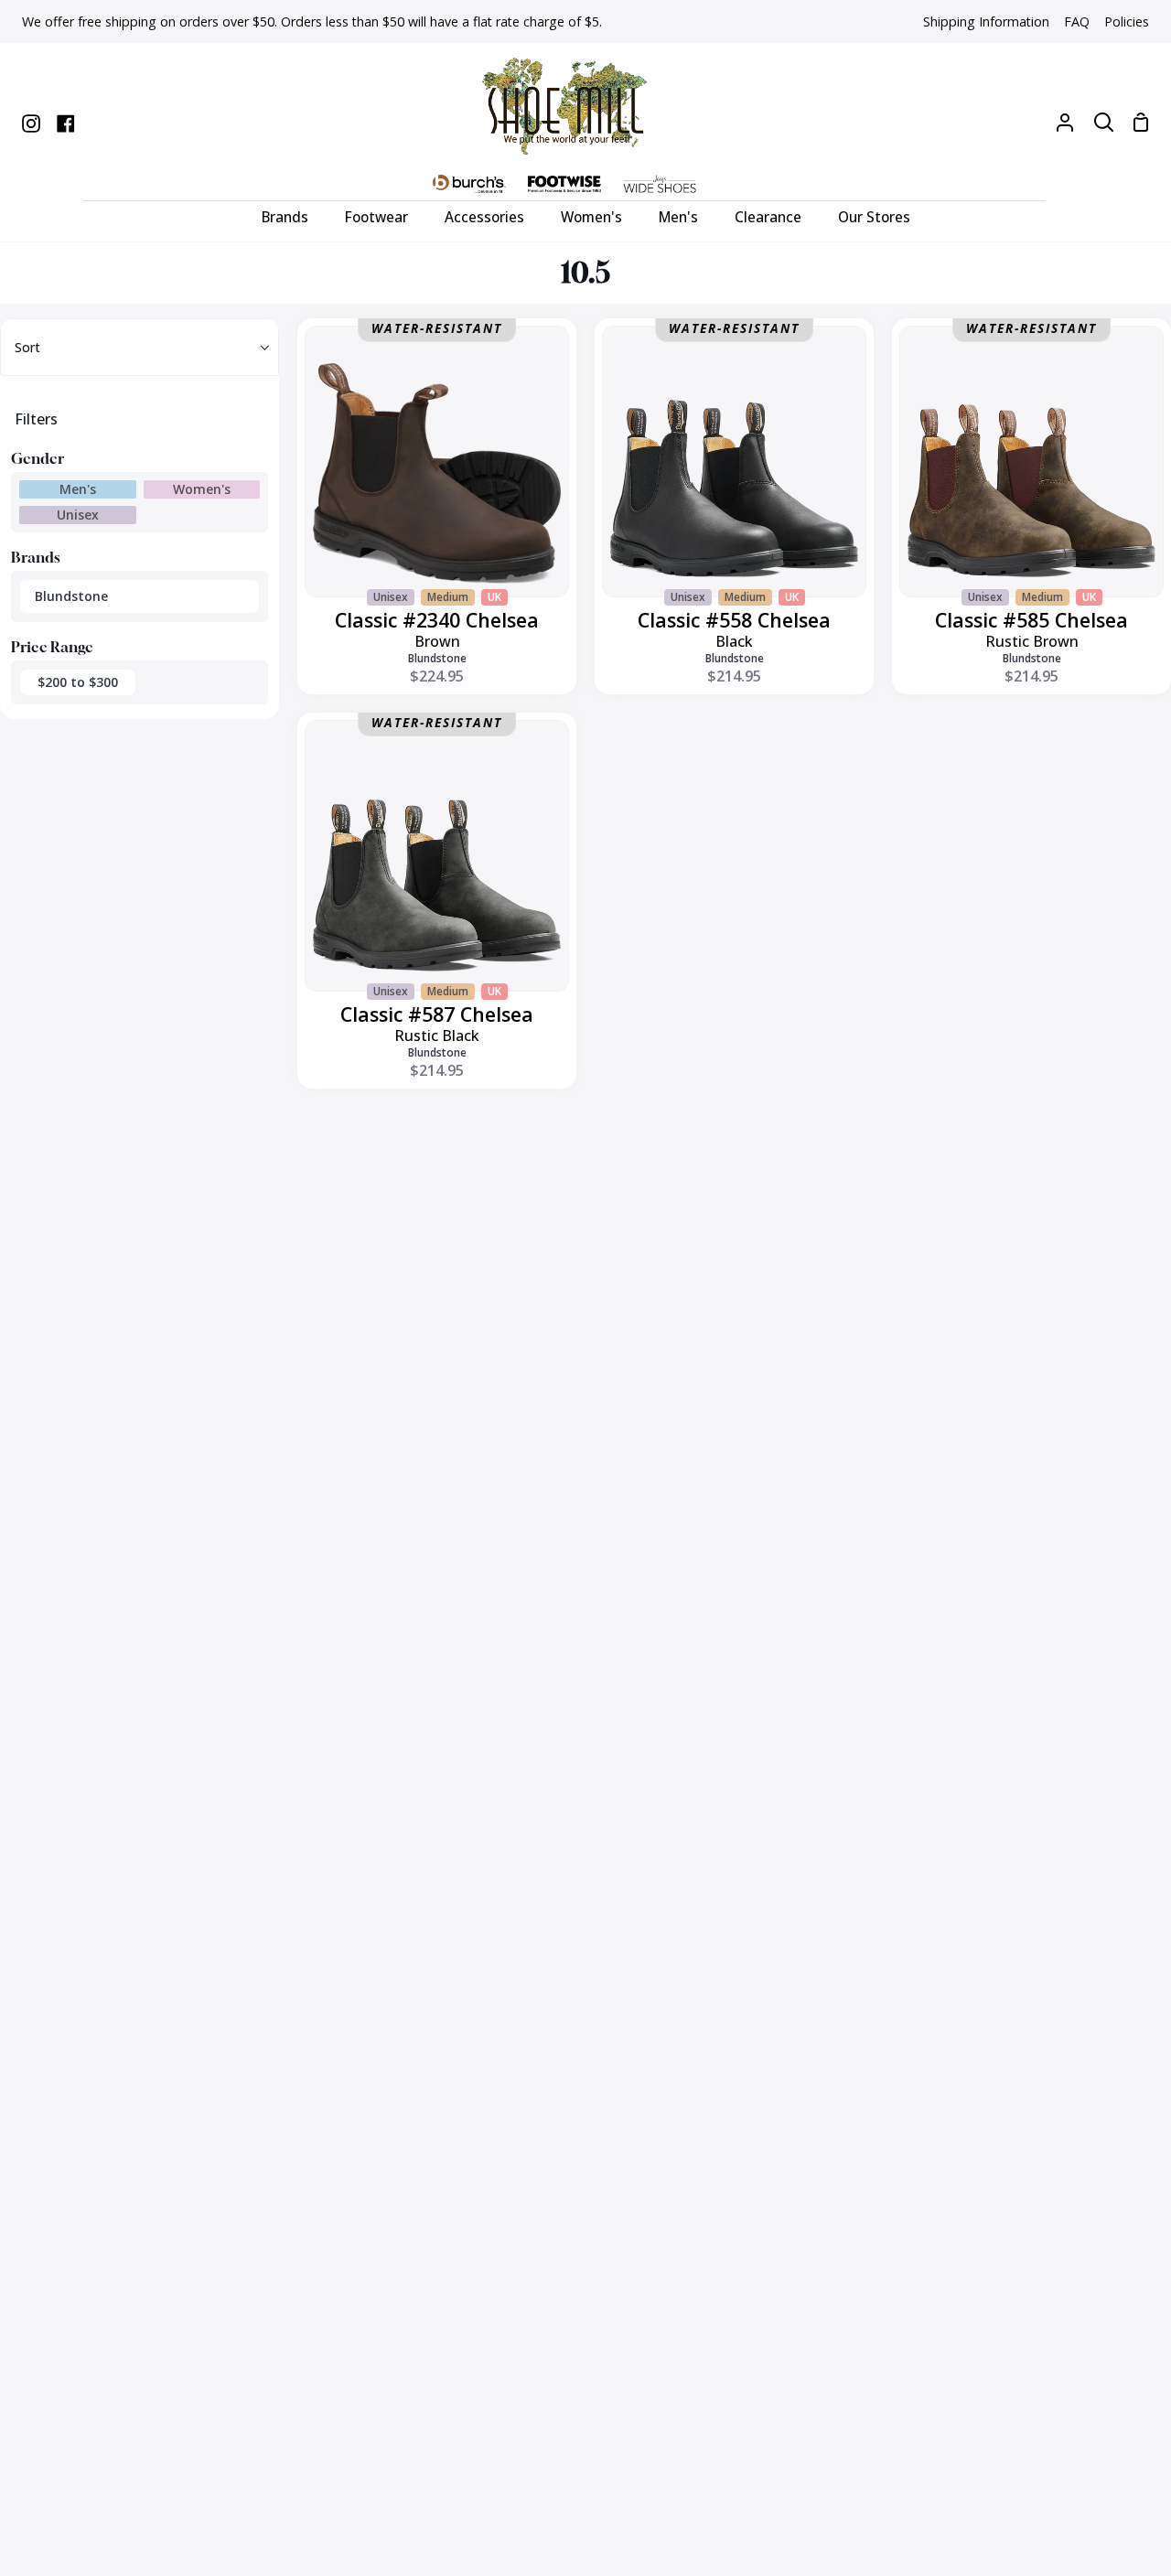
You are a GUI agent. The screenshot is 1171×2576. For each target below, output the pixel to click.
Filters (36, 419)
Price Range (52, 647)
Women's (202, 489)
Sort (27, 347)
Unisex (78, 515)
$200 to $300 (78, 682)
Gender (38, 458)
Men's (78, 489)
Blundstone (71, 596)
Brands (36, 557)
